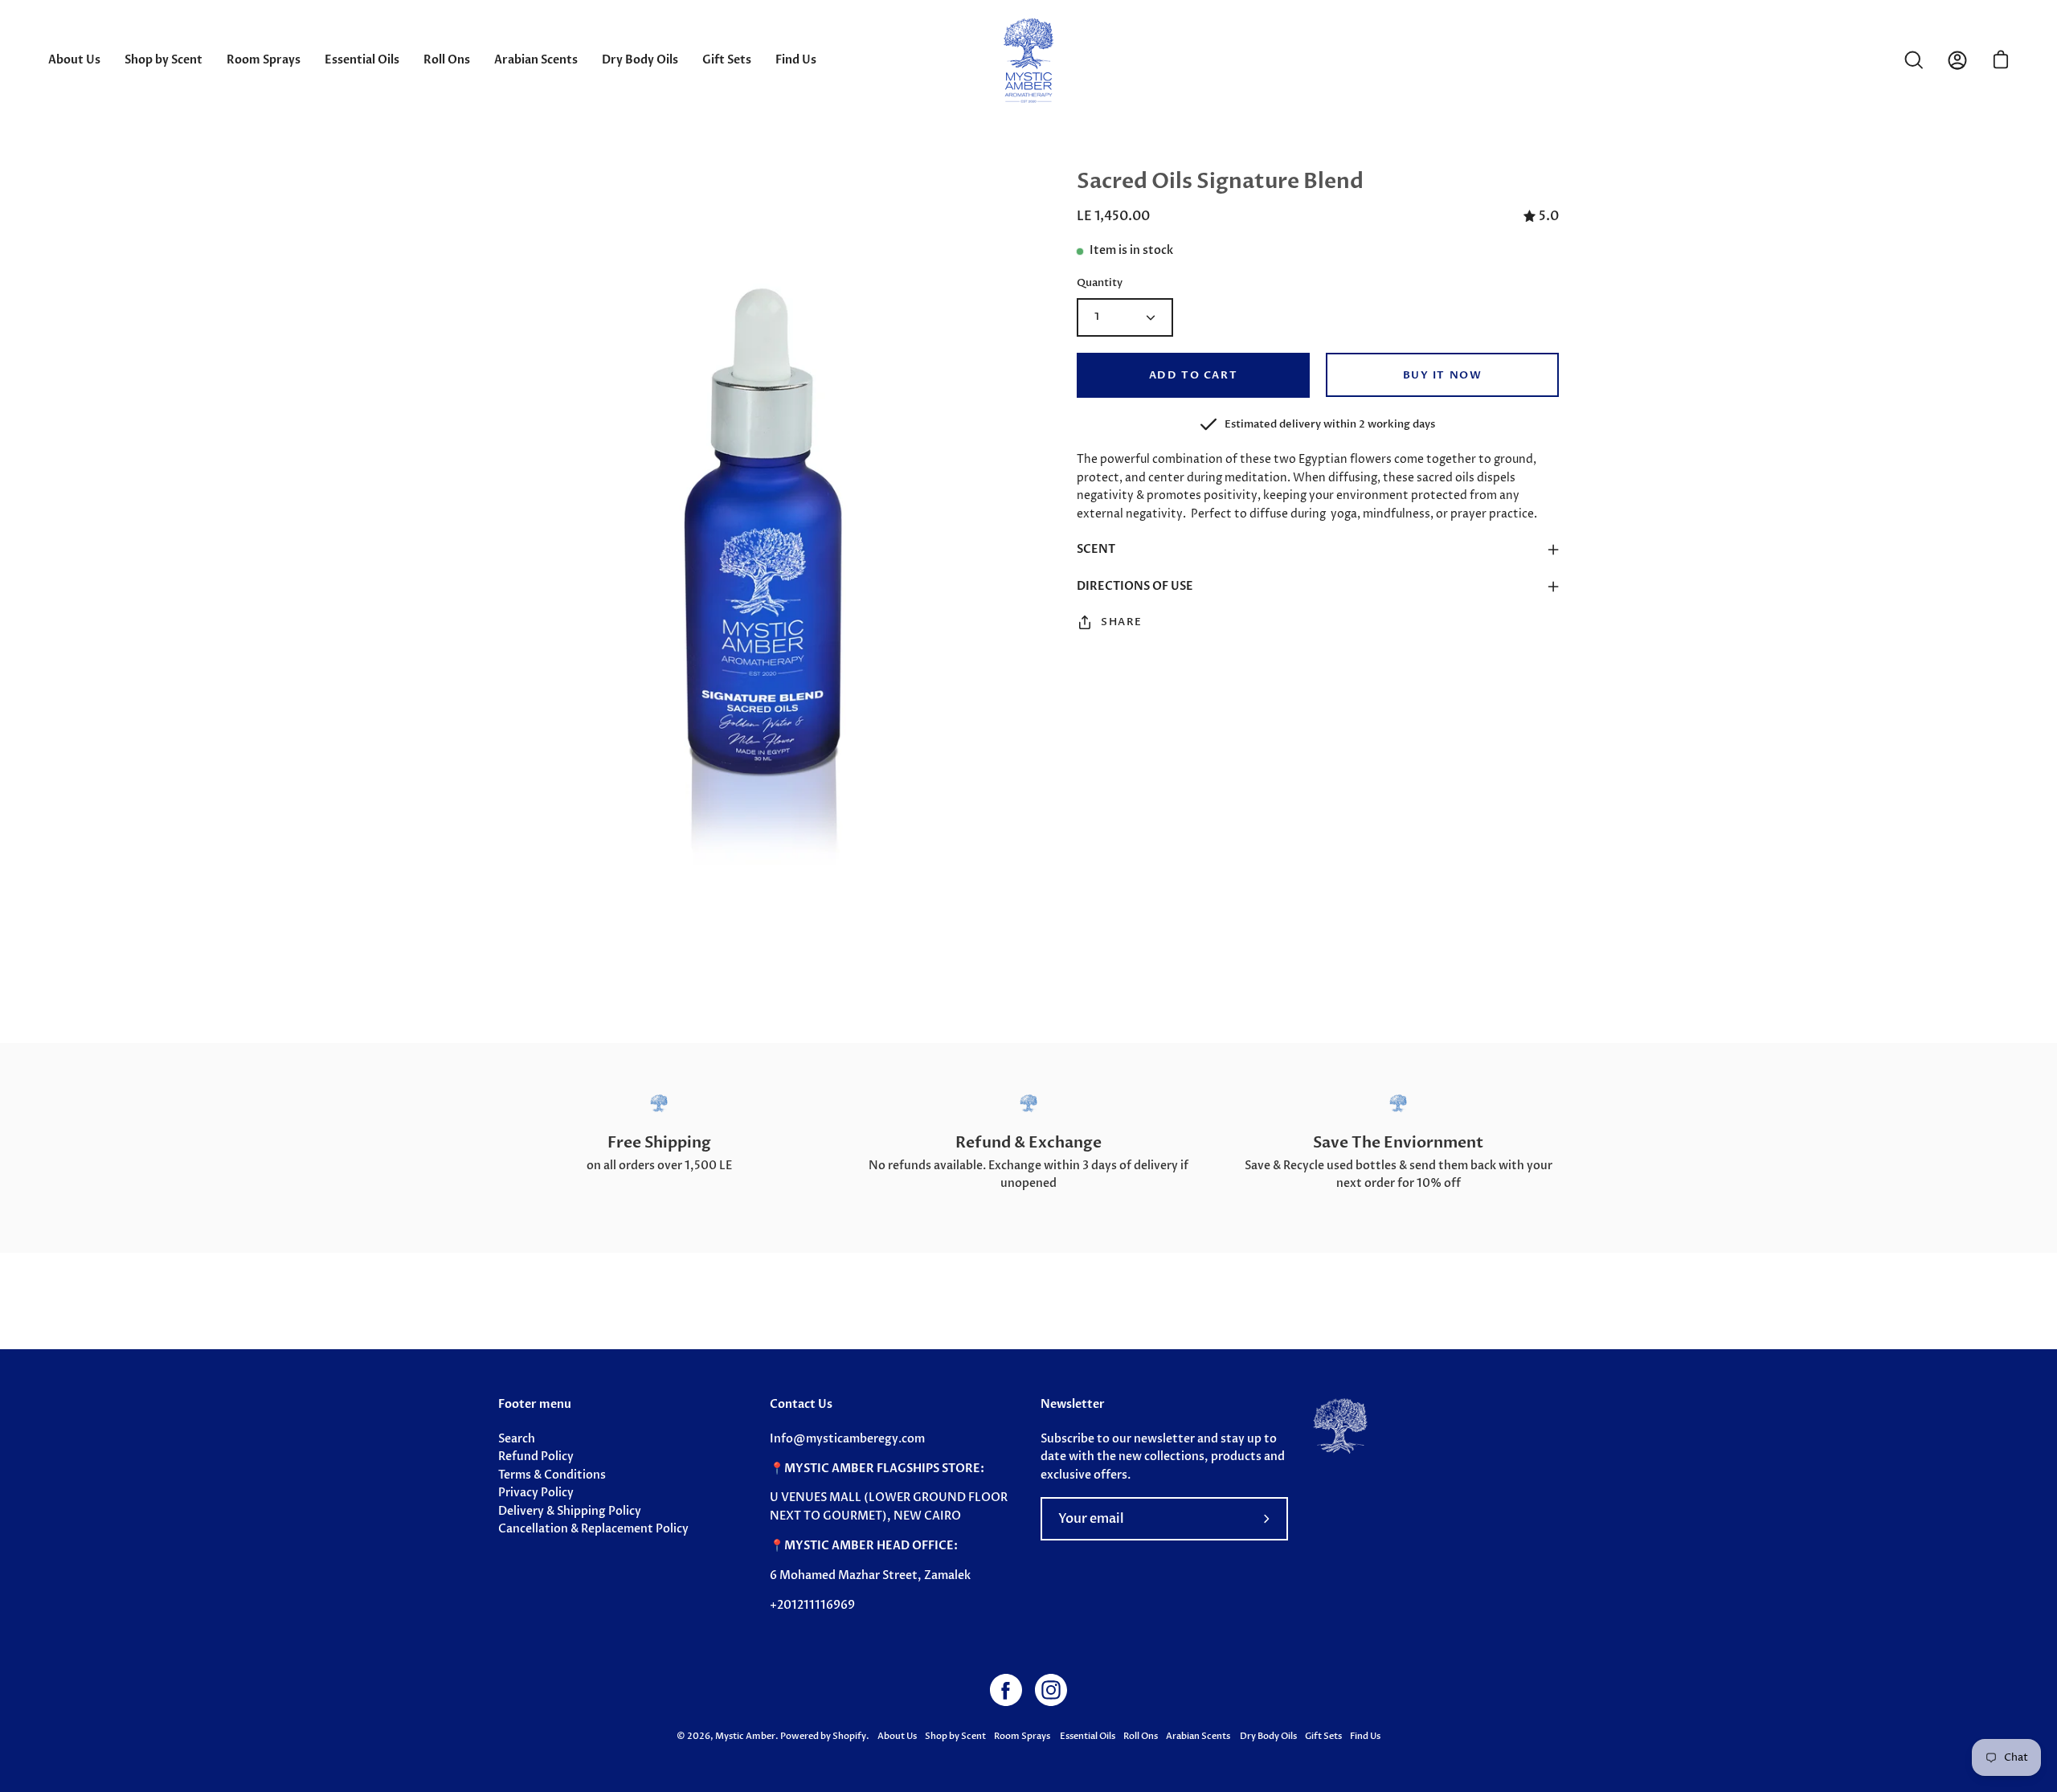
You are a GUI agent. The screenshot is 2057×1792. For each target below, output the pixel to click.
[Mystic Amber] (1028, 60)
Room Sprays (1022, 1736)
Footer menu (535, 1405)
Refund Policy (536, 1457)
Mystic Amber (745, 1736)
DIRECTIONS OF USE (1135, 586)
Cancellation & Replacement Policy (593, 1529)
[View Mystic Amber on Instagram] (1051, 1690)
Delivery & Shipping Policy (570, 1511)
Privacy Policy (536, 1493)
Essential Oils (1087, 1736)
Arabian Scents (1199, 1736)
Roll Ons (1141, 1736)
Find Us (1365, 1736)
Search (517, 1439)
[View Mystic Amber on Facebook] (1006, 1690)
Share (1122, 622)
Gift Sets (1323, 1736)
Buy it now (1443, 375)
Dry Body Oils (1268, 1736)
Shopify (849, 1736)
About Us (897, 1736)
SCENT (1096, 549)
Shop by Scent (955, 1736)
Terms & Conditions (552, 1475)
